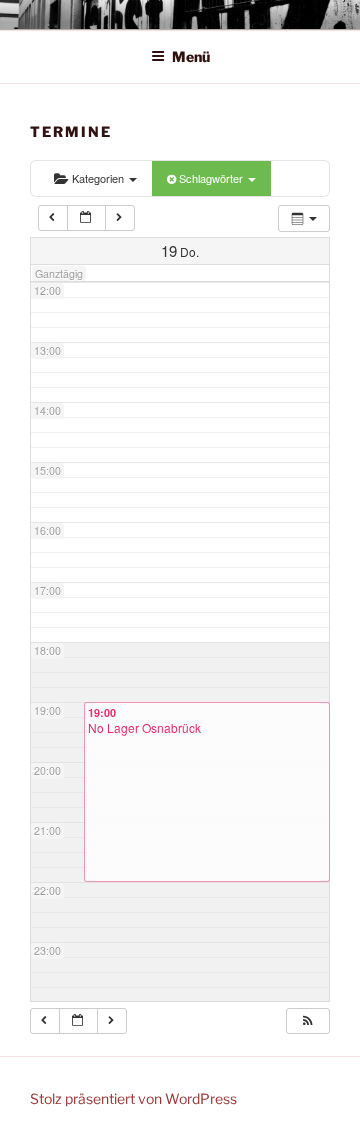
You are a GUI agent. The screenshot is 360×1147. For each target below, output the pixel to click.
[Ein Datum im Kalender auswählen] (86, 218)
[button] (307, 1021)
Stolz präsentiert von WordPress (133, 1098)
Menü (191, 56)
